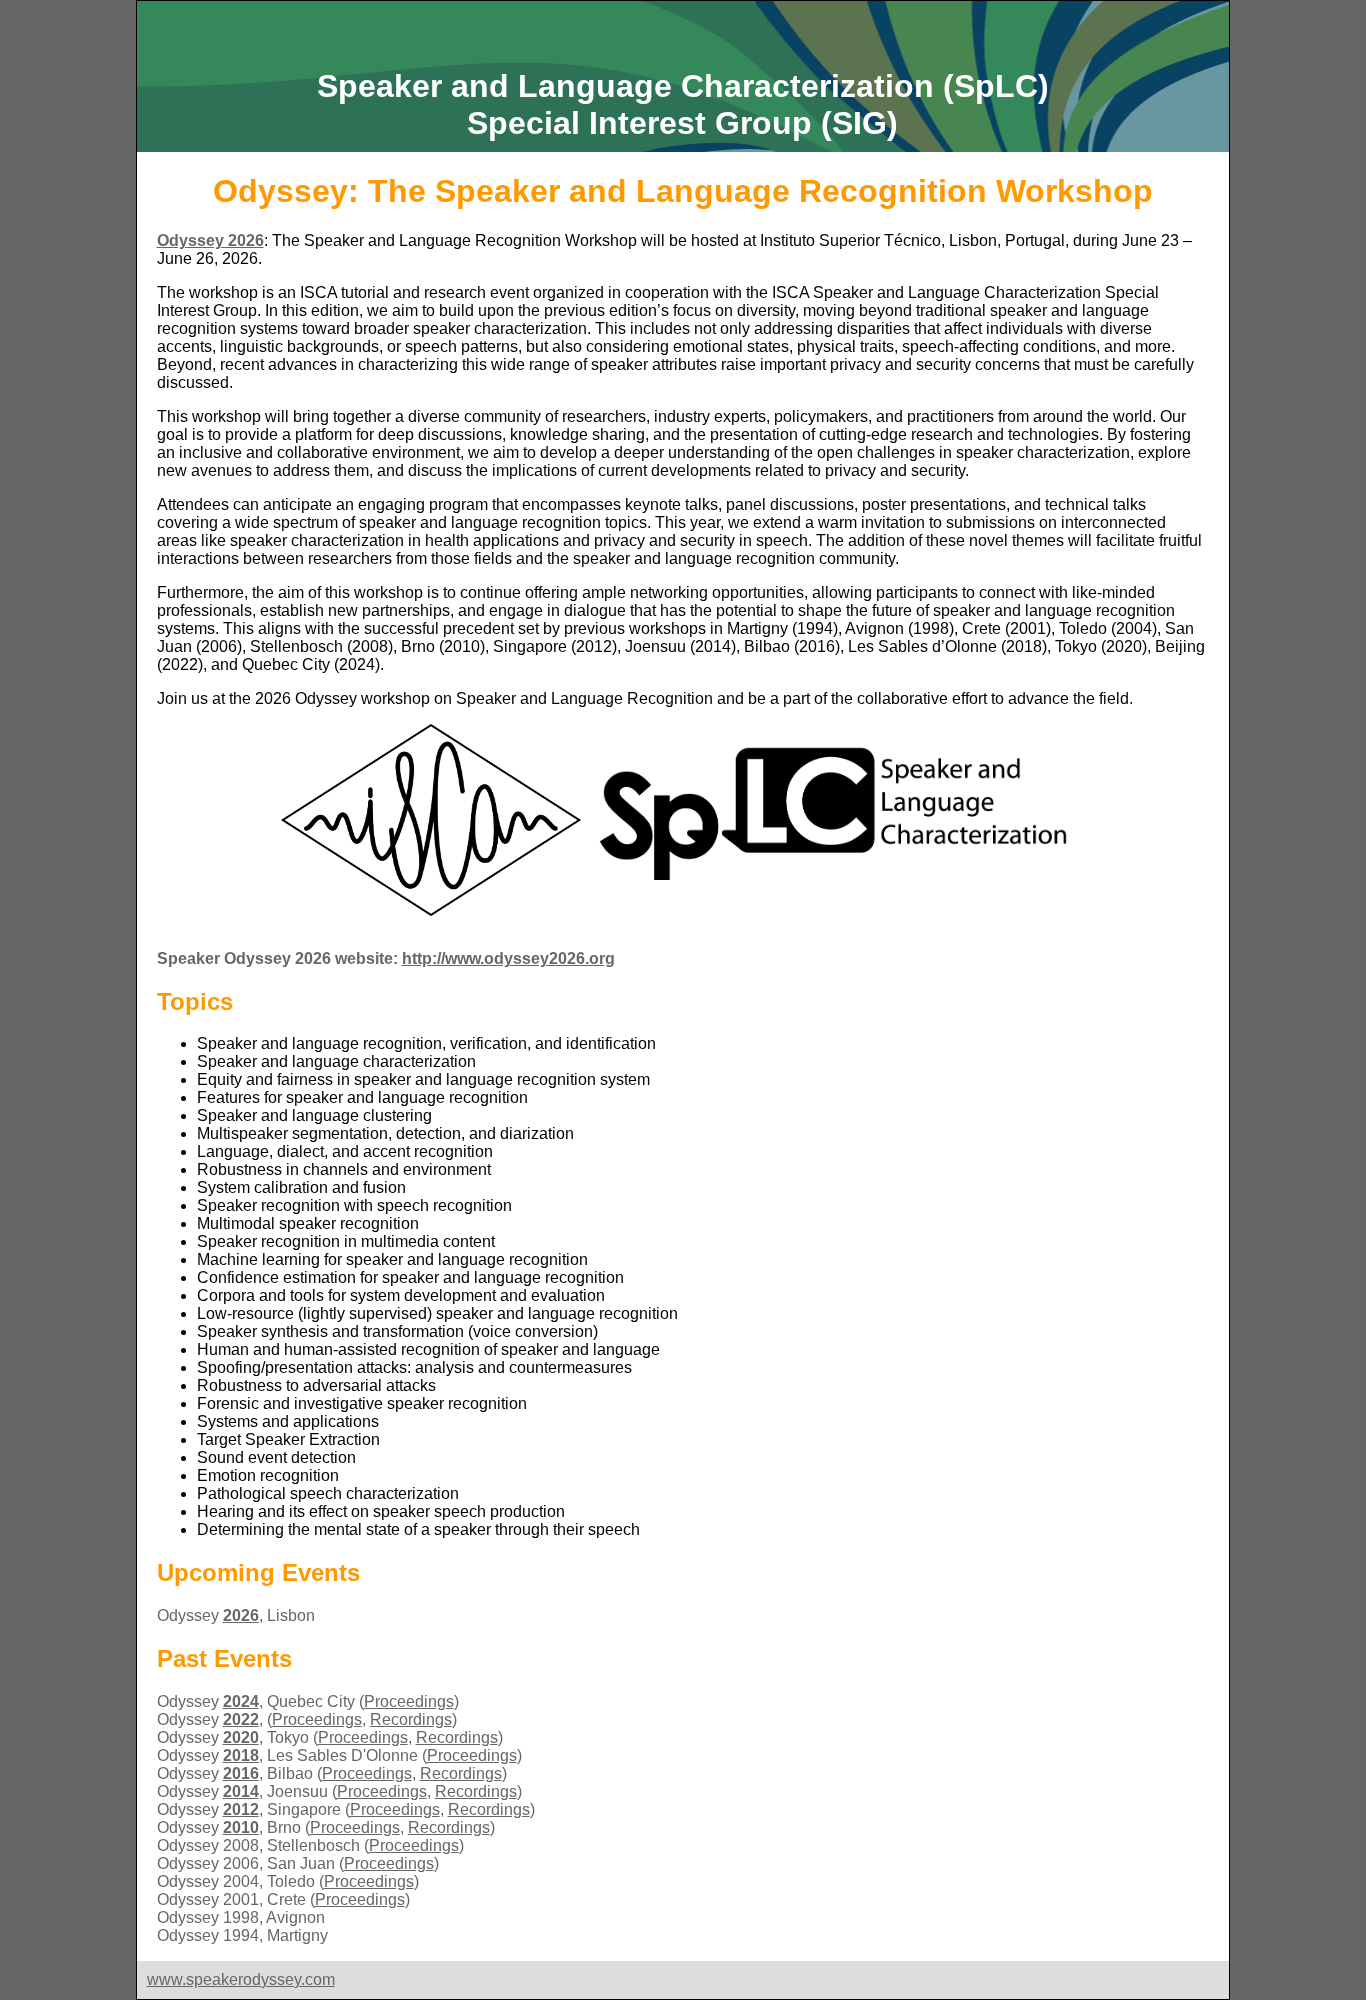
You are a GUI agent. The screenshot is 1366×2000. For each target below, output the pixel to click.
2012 (241, 1809)
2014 (241, 1791)
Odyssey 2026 (210, 240)
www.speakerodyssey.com (241, 1979)
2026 (241, 1615)
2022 (241, 1719)
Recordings (411, 1719)
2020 (241, 1737)
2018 (241, 1755)
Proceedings (409, 1701)
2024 (241, 1701)
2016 (241, 1773)
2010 (241, 1827)
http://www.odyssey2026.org (508, 958)
